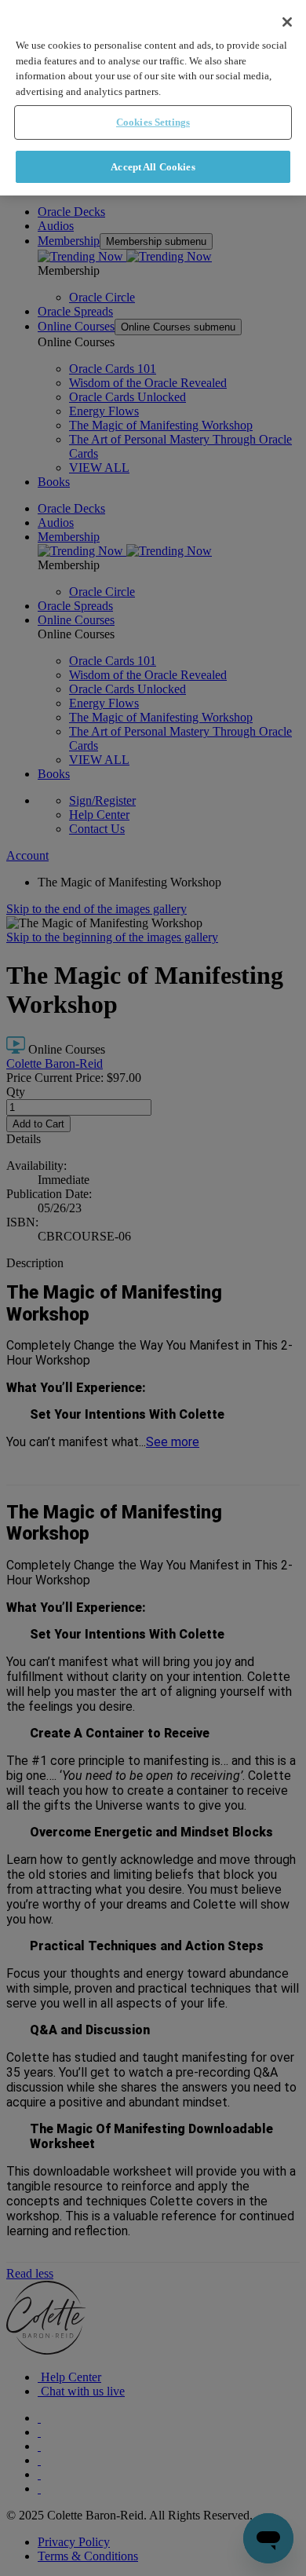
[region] (153, 98)
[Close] (287, 22)
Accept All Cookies (153, 167)
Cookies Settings (153, 122)
